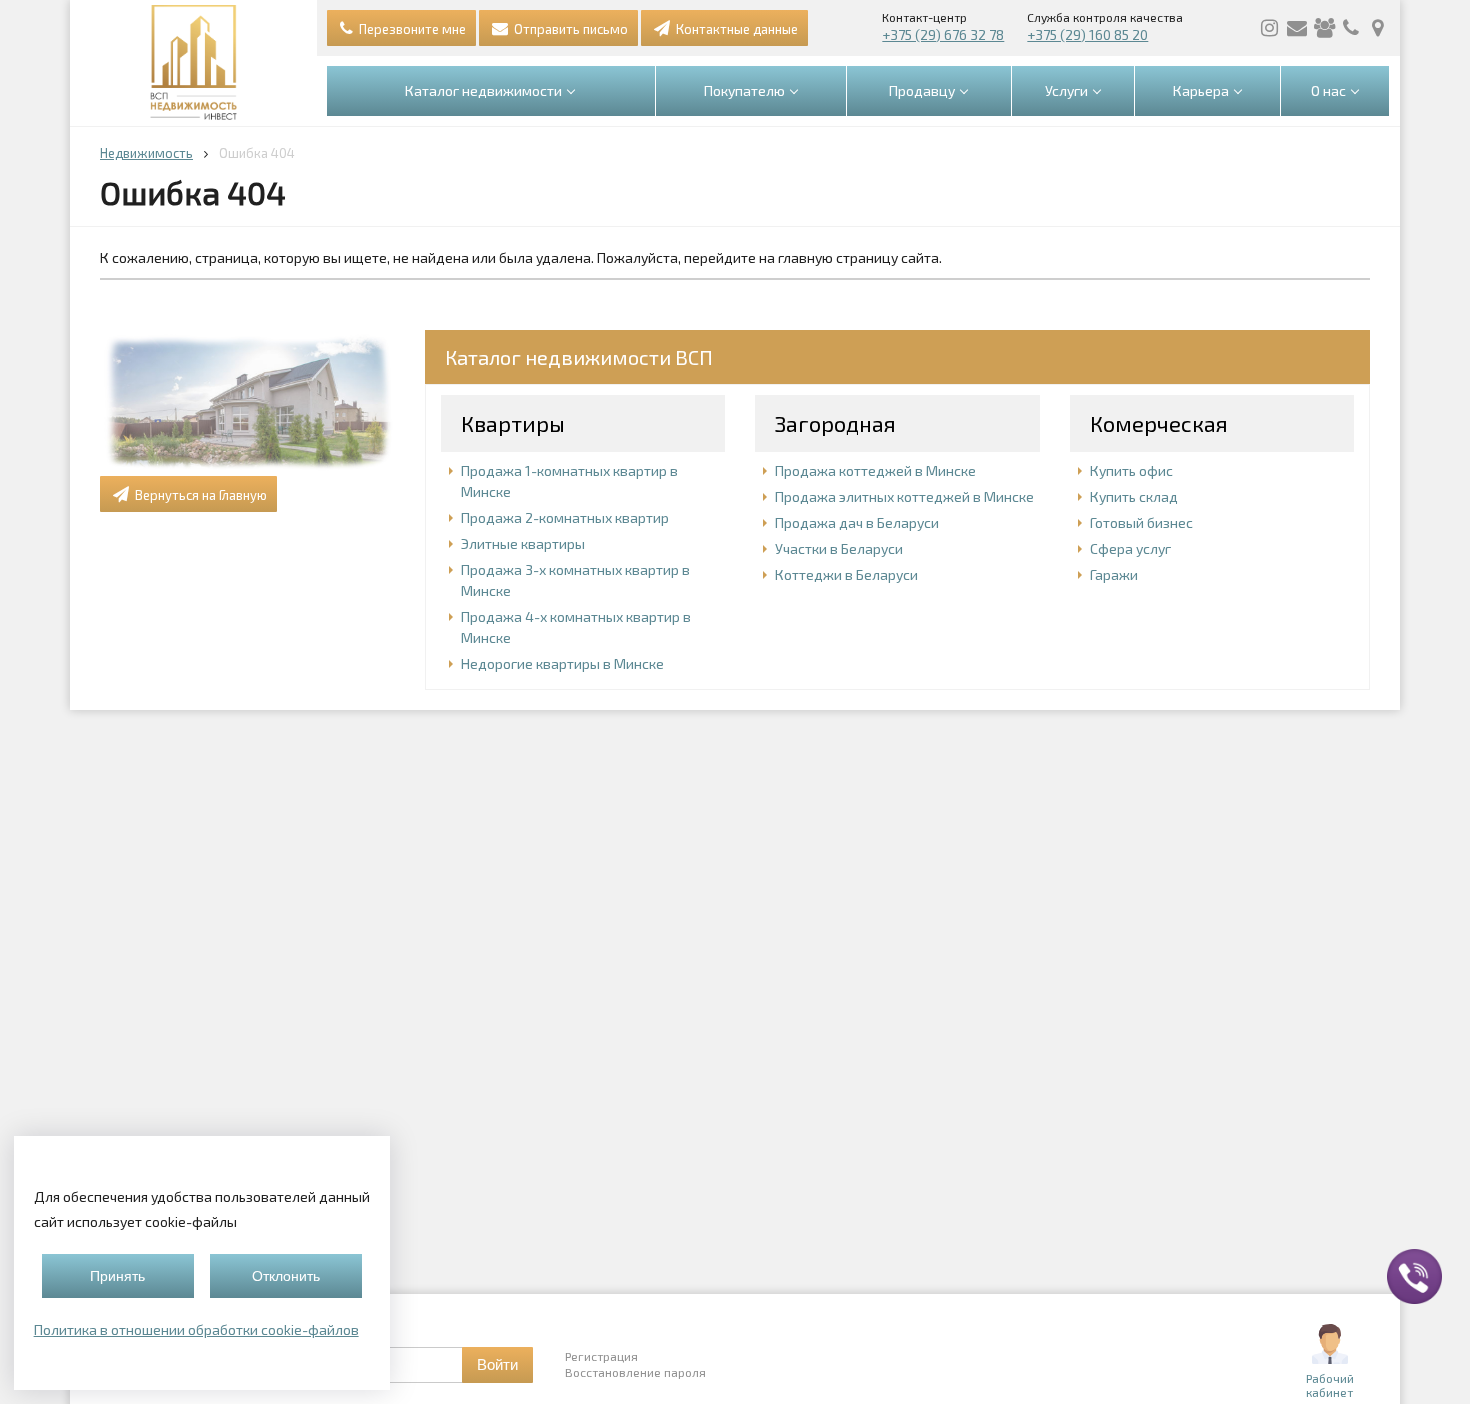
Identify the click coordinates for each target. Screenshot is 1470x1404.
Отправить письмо (569, 29)
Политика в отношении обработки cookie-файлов (196, 1329)
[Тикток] (1324, 28)
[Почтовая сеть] (1297, 28)
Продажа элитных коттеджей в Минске (904, 496)
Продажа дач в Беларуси (857, 522)
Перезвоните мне (411, 29)
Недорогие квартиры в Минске (562, 663)
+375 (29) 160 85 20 (1087, 34)
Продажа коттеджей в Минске (875, 470)
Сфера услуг (1130, 548)
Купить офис (1131, 470)
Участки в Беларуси (839, 548)
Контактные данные (735, 29)
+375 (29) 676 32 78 (943, 34)
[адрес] (1378, 28)
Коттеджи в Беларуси (846, 574)
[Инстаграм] (1270, 28)
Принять (117, 1276)
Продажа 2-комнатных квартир (565, 517)
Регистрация (601, 1356)
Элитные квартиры (523, 543)
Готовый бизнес (1141, 522)
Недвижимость (146, 153)
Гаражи (1114, 574)
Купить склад (1134, 496)
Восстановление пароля (635, 1372)
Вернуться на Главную (199, 495)
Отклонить (286, 1276)
